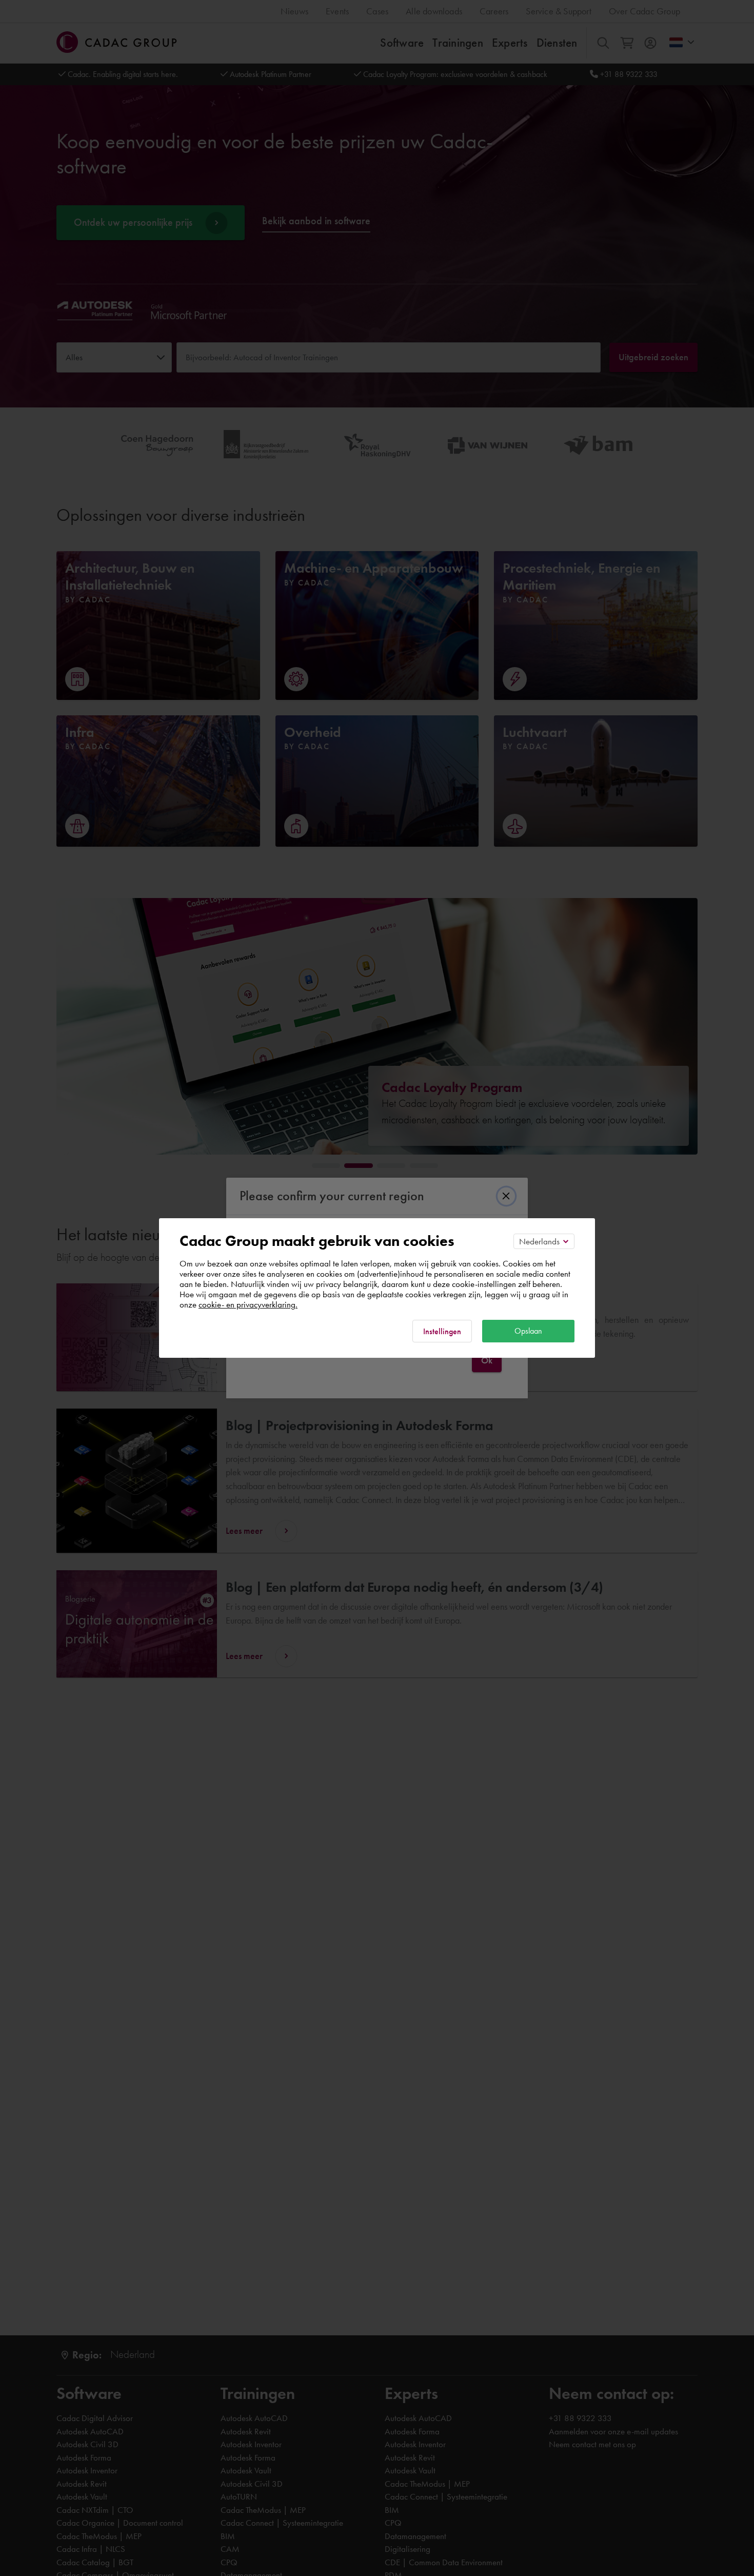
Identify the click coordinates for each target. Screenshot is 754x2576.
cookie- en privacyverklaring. (248, 1304)
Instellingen (442, 1331)
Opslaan (528, 1331)
